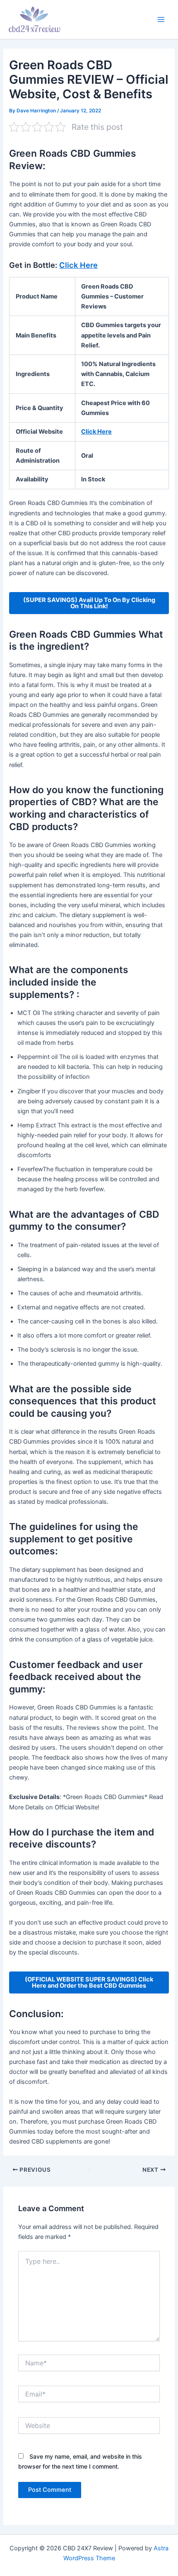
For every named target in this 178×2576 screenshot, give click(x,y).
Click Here (78, 265)
